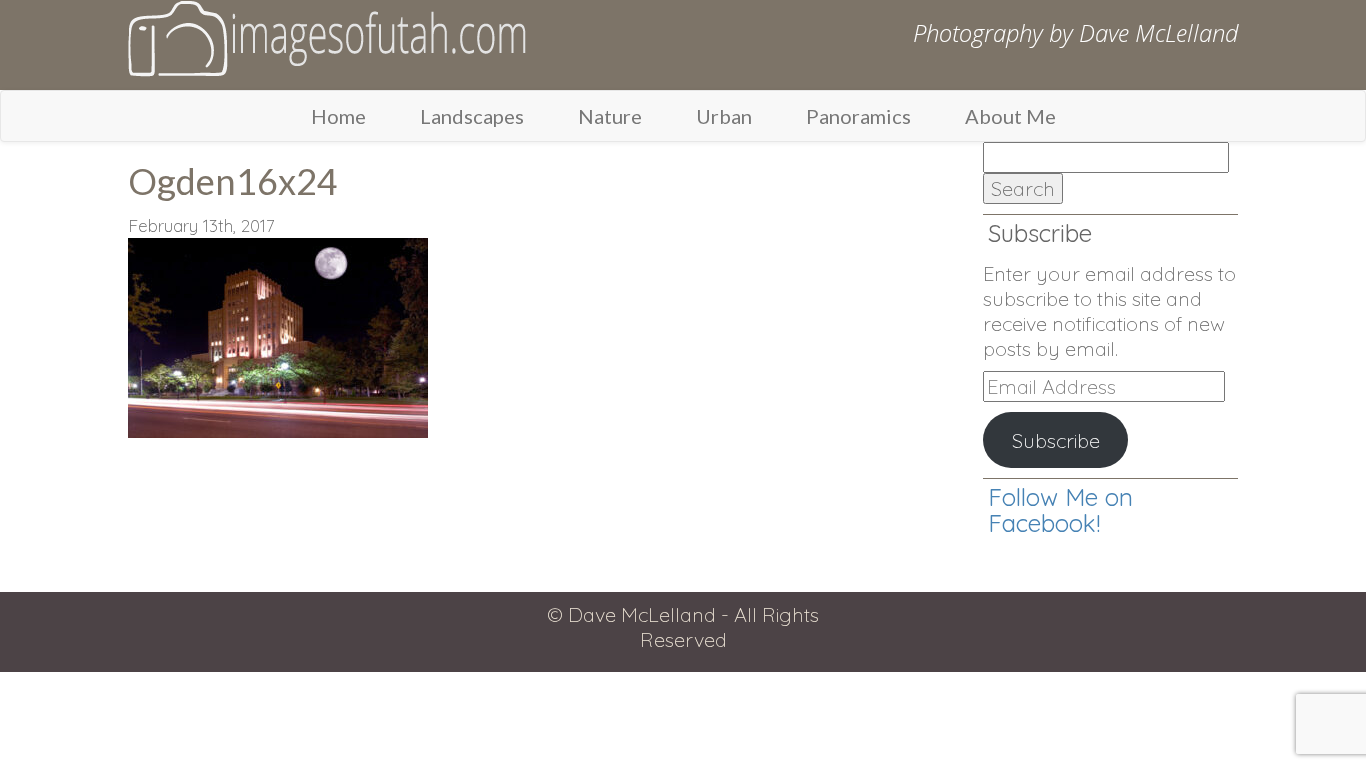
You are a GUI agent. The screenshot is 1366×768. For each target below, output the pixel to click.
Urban (724, 116)
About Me (1010, 116)
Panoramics (858, 116)
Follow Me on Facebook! (1060, 510)
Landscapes (472, 116)
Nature (610, 116)
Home (338, 116)
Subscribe (1056, 440)
